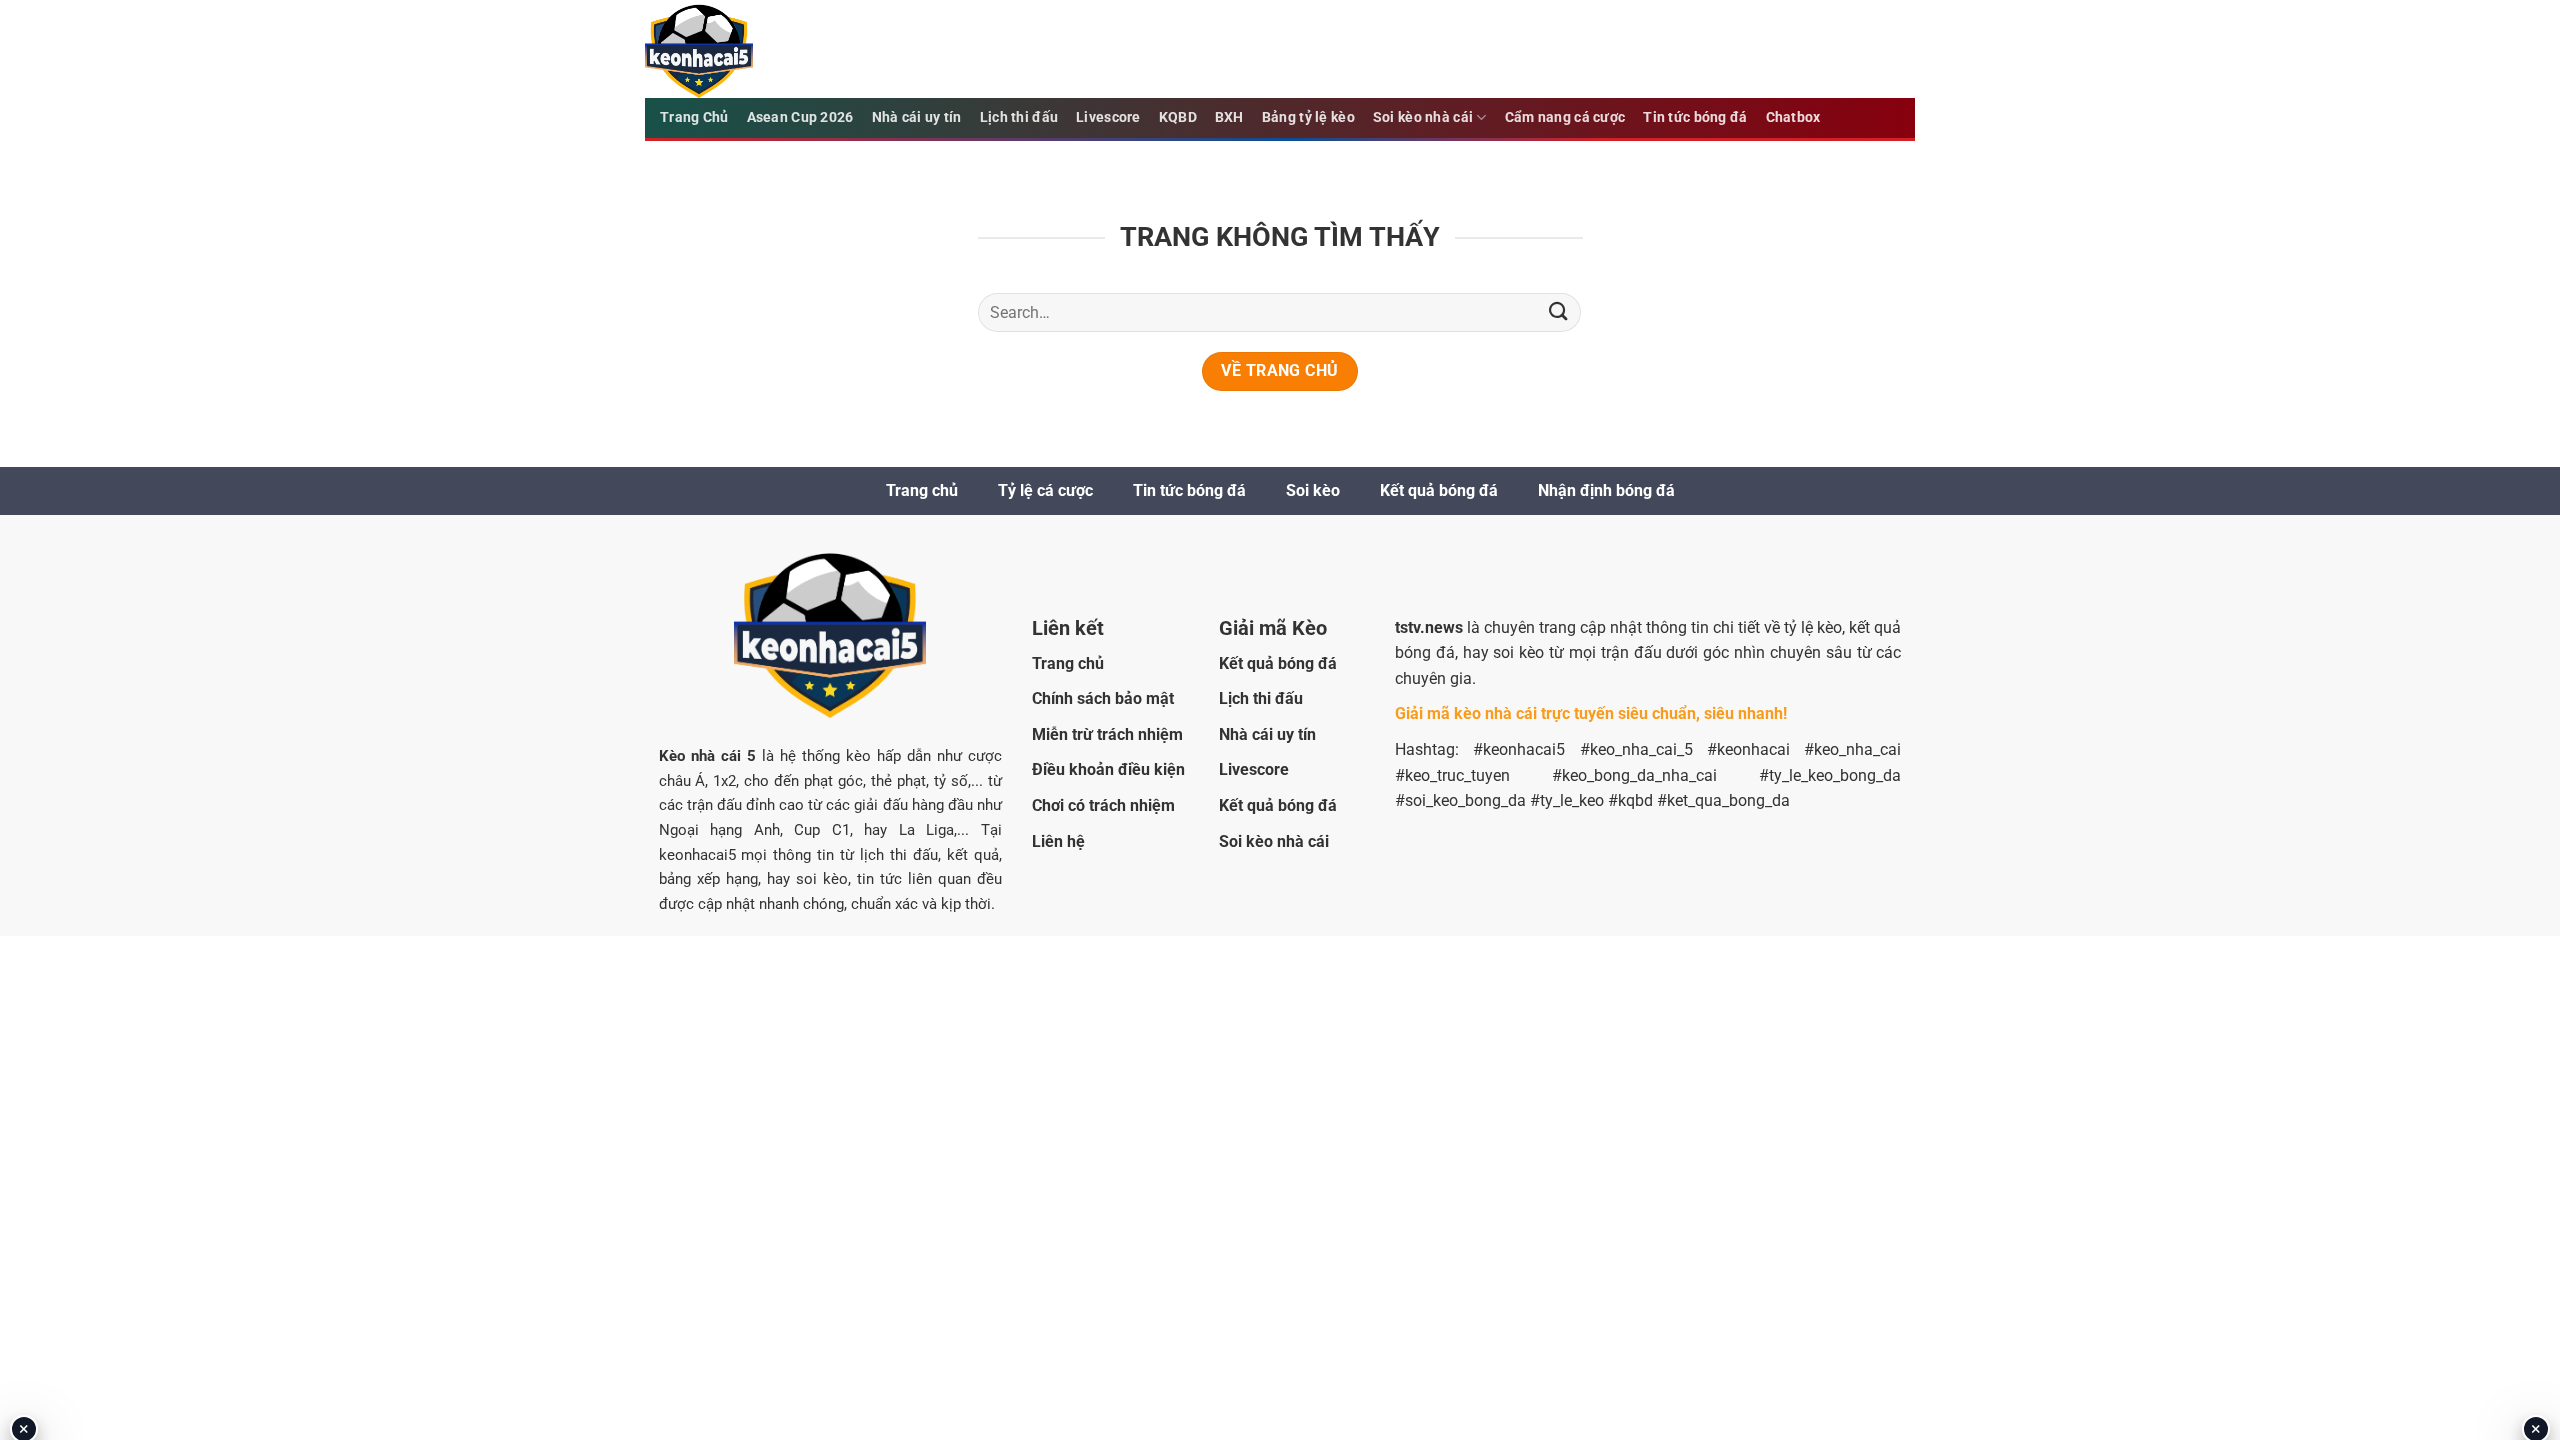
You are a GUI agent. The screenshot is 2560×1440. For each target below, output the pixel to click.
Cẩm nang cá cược (1565, 117)
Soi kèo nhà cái (1423, 117)
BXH (1229, 117)
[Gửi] (1558, 312)
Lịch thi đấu (1019, 117)
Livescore (1108, 117)
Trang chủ (922, 490)
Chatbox (1793, 117)
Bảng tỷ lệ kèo (1308, 117)
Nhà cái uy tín (917, 117)
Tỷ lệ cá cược (1045, 490)
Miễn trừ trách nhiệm (1107, 734)
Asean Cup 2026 (800, 117)
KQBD (1178, 117)
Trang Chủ (694, 117)
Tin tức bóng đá (1695, 117)
